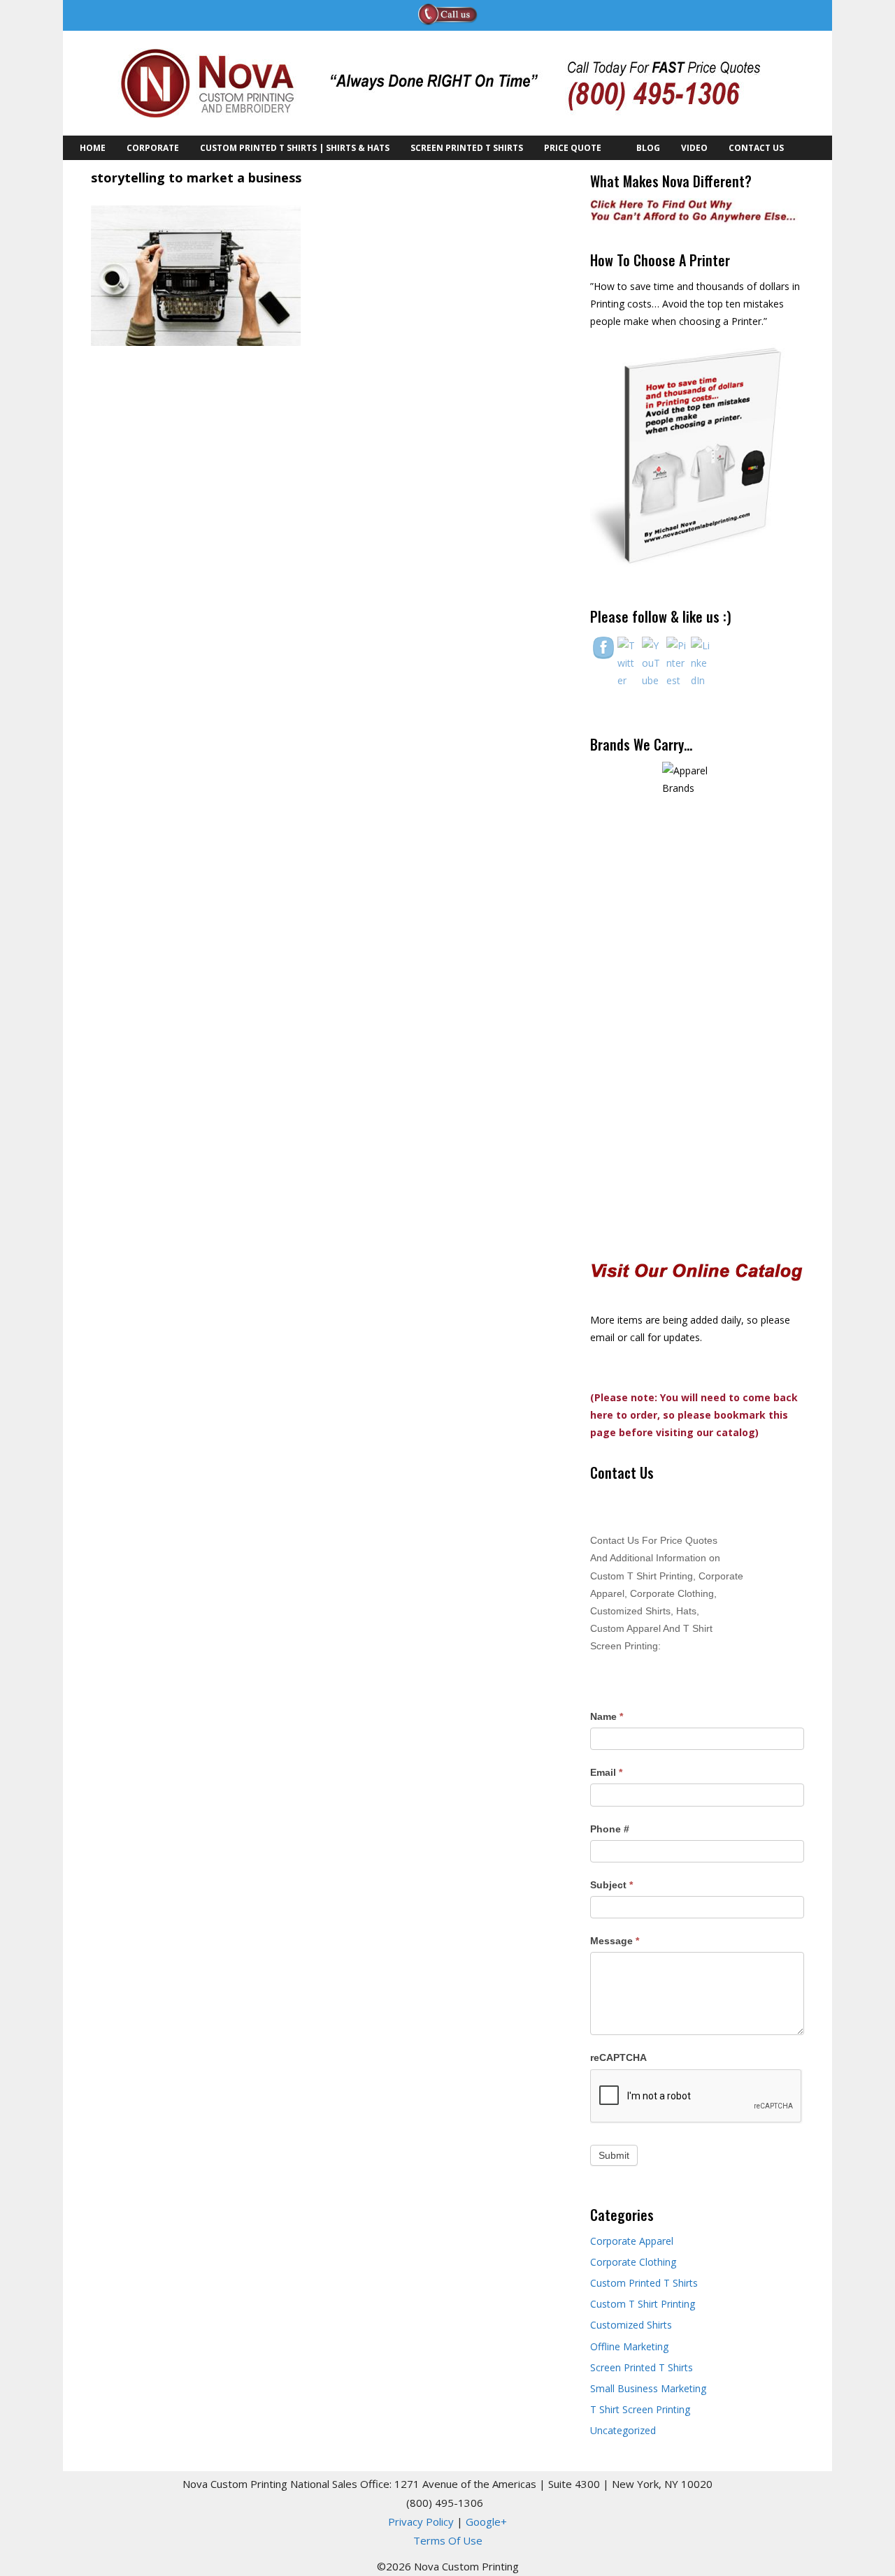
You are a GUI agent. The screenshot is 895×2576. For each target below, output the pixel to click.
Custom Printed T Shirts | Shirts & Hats (295, 148)
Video (694, 148)
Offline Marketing (629, 2346)
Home (93, 148)
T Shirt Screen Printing (640, 2409)
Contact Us (756, 148)
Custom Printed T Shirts (644, 2283)
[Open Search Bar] (810, 148)
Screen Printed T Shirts (467, 148)
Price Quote (573, 148)
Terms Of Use (448, 2540)
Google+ (486, 2521)
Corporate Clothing (633, 2262)
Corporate (153, 148)
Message (615, 1941)
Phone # (610, 1829)
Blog (648, 148)
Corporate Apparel (632, 2241)
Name (607, 1716)
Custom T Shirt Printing (643, 2304)
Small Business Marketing (648, 2388)
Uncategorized (623, 2430)
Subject (611, 1885)
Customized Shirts (631, 2325)
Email (606, 1772)
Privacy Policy (421, 2521)
